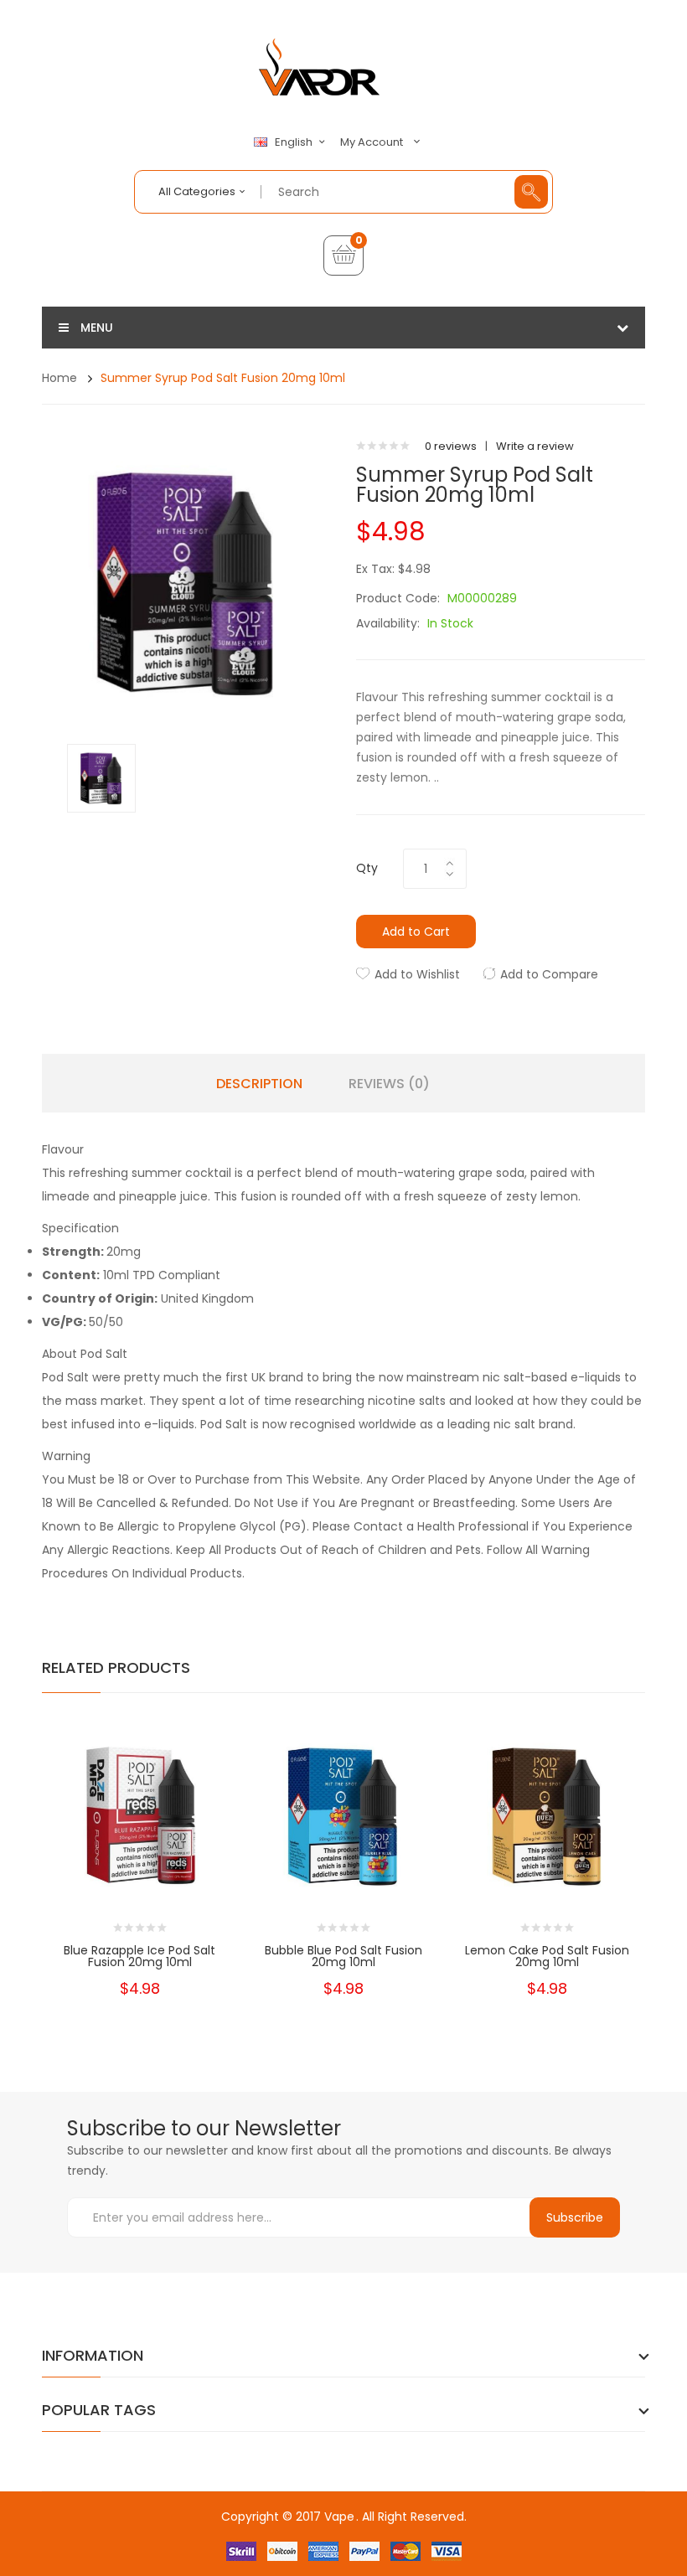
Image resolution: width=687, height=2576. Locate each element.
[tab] (343, 1149)
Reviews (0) (389, 1084)
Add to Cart (416, 932)
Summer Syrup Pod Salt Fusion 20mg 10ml (223, 378)
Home (59, 378)
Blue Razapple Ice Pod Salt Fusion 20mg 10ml (139, 1956)
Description (259, 1084)
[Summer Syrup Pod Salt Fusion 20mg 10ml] (101, 777)
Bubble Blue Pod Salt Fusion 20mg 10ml (343, 1956)
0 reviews (451, 446)
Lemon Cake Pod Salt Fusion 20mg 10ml (547, 1956)
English (295, 142)
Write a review (535, 446)
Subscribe (575, 2217)
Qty (367, 868)
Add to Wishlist (417, 974)
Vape (339, 2517)
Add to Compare (549, 974)
